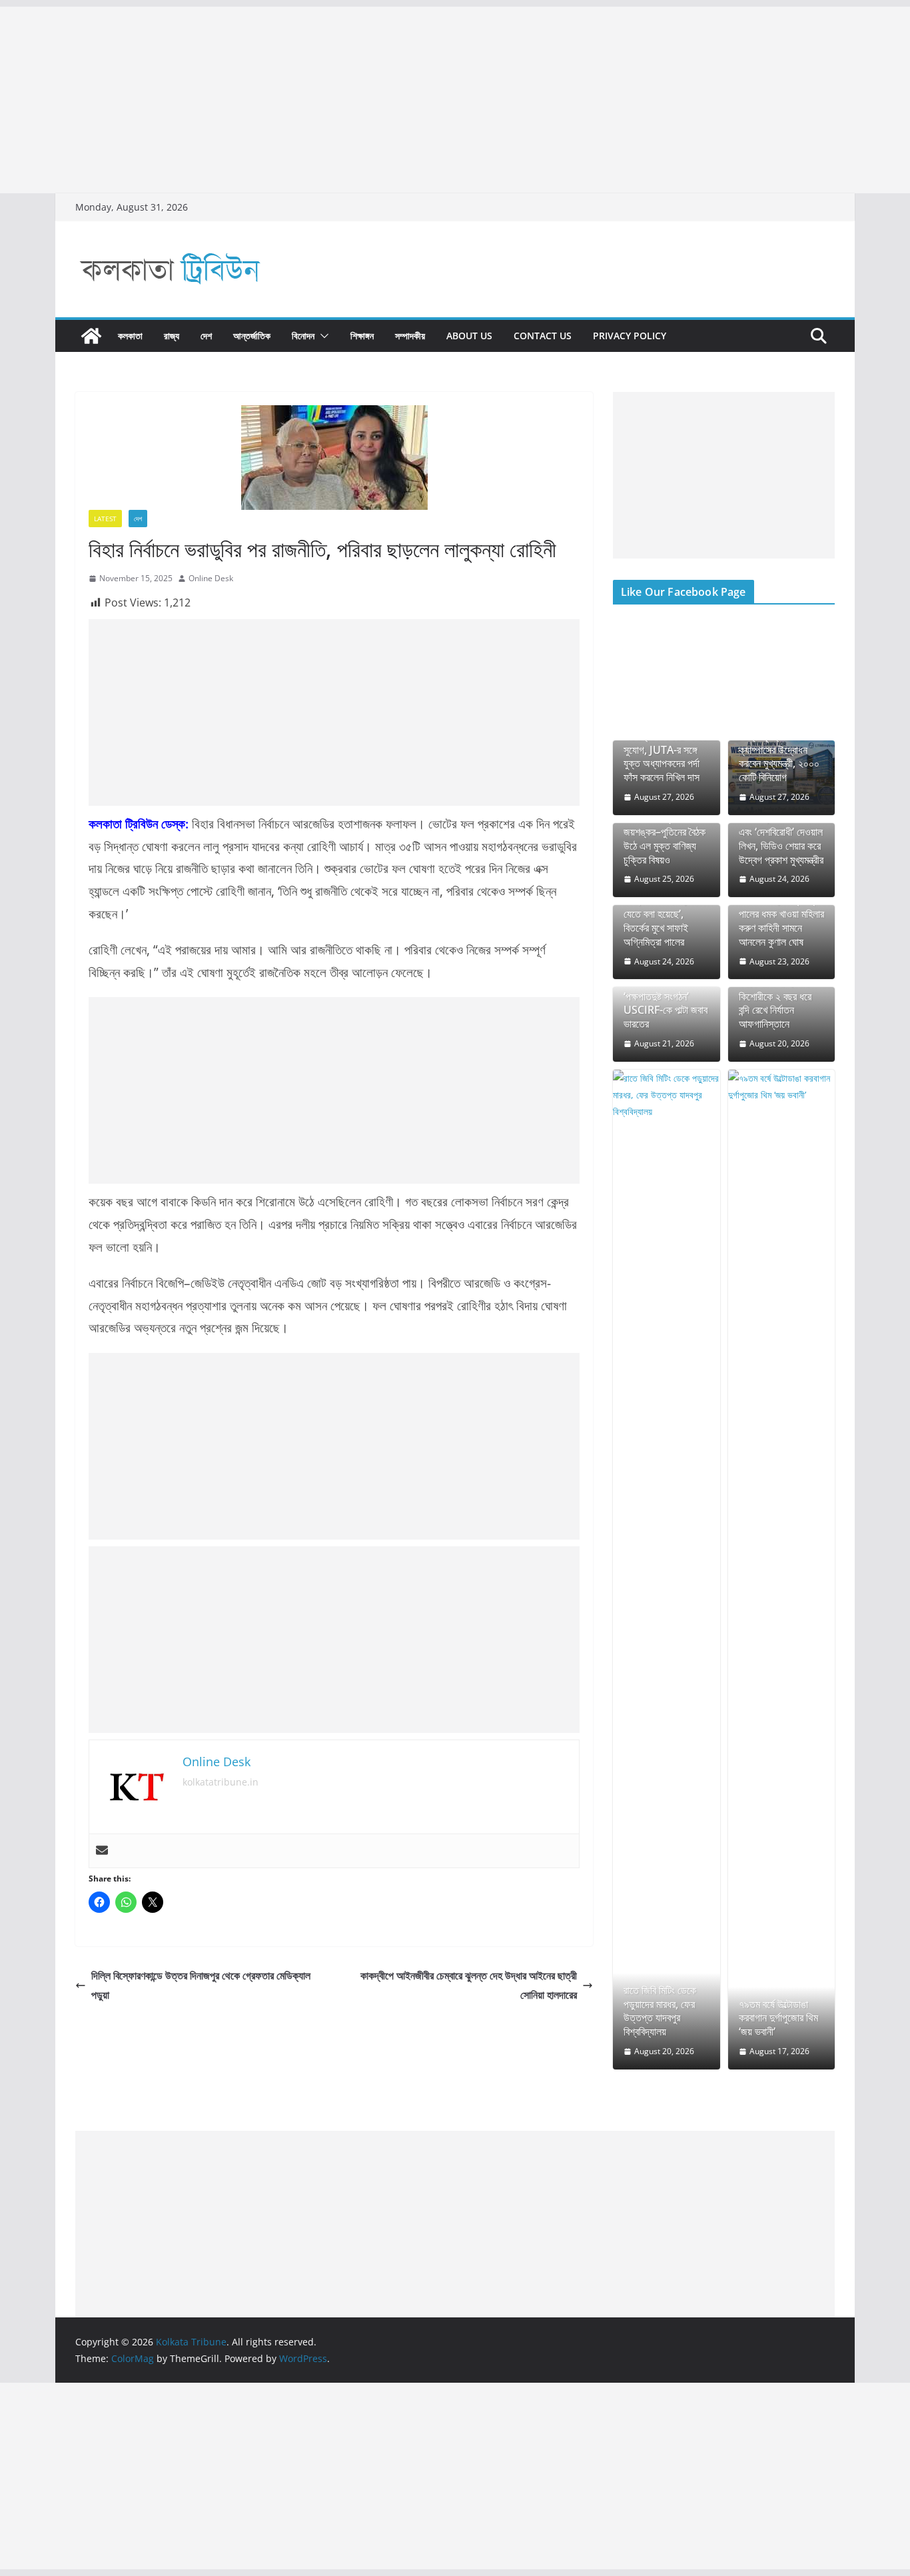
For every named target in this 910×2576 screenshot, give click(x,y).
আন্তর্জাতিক (252, 336)
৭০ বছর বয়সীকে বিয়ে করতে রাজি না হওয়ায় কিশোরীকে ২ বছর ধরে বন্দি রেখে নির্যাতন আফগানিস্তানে (775, 996)
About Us (469, 336)
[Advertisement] (400, 100)
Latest (105, 519)
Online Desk (211, 578)
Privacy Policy (630, 336)
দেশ (206, 336)
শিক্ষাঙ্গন (362, 336)
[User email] (102, 1851)
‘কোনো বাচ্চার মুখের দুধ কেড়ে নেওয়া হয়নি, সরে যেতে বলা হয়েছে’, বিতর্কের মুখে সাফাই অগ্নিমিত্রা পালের (663, 914)
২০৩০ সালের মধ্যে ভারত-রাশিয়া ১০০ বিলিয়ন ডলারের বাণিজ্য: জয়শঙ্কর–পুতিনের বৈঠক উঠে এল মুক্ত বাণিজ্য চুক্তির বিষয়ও (666, 825)
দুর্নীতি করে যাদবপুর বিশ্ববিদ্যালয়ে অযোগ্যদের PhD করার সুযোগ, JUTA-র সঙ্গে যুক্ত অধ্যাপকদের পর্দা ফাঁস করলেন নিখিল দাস (665, 743)
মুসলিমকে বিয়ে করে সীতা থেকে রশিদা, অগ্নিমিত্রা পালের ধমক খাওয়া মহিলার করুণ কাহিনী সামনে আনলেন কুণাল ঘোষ (781, 914)
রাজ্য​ (172, 336)
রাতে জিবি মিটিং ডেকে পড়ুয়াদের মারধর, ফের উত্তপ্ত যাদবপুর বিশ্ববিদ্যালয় (660, 2011)
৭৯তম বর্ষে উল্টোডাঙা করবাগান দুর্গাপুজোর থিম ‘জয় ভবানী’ (778, 2018)
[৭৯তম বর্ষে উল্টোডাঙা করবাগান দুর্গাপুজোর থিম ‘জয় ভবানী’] (782, 1570)
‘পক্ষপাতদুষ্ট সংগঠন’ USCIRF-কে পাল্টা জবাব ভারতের (666, 1010)
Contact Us (543, 336)
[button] (322, 336)
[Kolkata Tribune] (91, 336)
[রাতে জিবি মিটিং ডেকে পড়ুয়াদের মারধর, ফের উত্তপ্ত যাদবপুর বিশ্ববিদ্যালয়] (667, 1570)
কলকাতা (130, 336)
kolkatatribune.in (221, 1782)
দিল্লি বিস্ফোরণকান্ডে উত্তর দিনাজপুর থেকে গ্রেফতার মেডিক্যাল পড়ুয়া (201, 1985)
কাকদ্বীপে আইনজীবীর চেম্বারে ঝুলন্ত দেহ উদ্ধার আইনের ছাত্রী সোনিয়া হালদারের (469, 1985)
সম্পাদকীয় (410, 336)
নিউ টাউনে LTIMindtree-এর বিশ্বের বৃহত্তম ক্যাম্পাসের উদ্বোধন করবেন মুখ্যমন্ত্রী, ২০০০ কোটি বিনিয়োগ (779, 743)
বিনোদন (303, 336)
